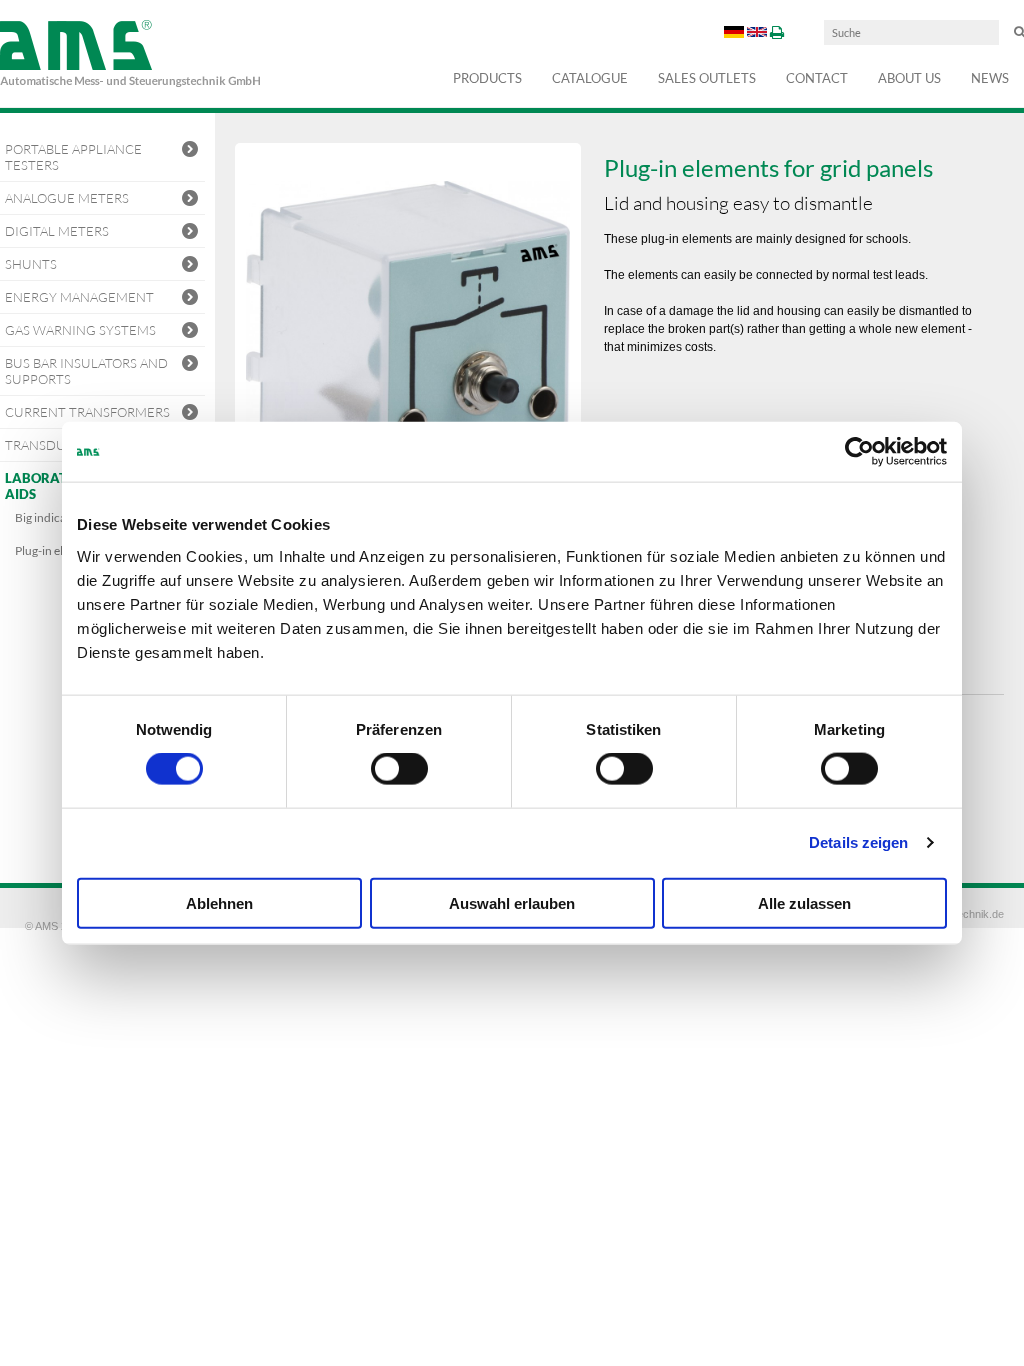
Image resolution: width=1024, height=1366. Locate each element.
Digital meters (57, 231)
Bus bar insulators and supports (86, 371)
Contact (817, 78)
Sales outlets (707, 78)
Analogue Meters (67, 198)
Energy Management (79, 297)
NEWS (990, 78)
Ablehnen (219, 902)
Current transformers (87, 412)
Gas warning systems (80, 330)
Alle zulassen (804, 902)
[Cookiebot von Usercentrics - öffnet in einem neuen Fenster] (859, 452)
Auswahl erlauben (512, 902)
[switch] (399, 769)
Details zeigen (858, 842)
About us (909, 78)
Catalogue (590, 78)
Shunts (31, 264)
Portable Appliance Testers (73, 157)
